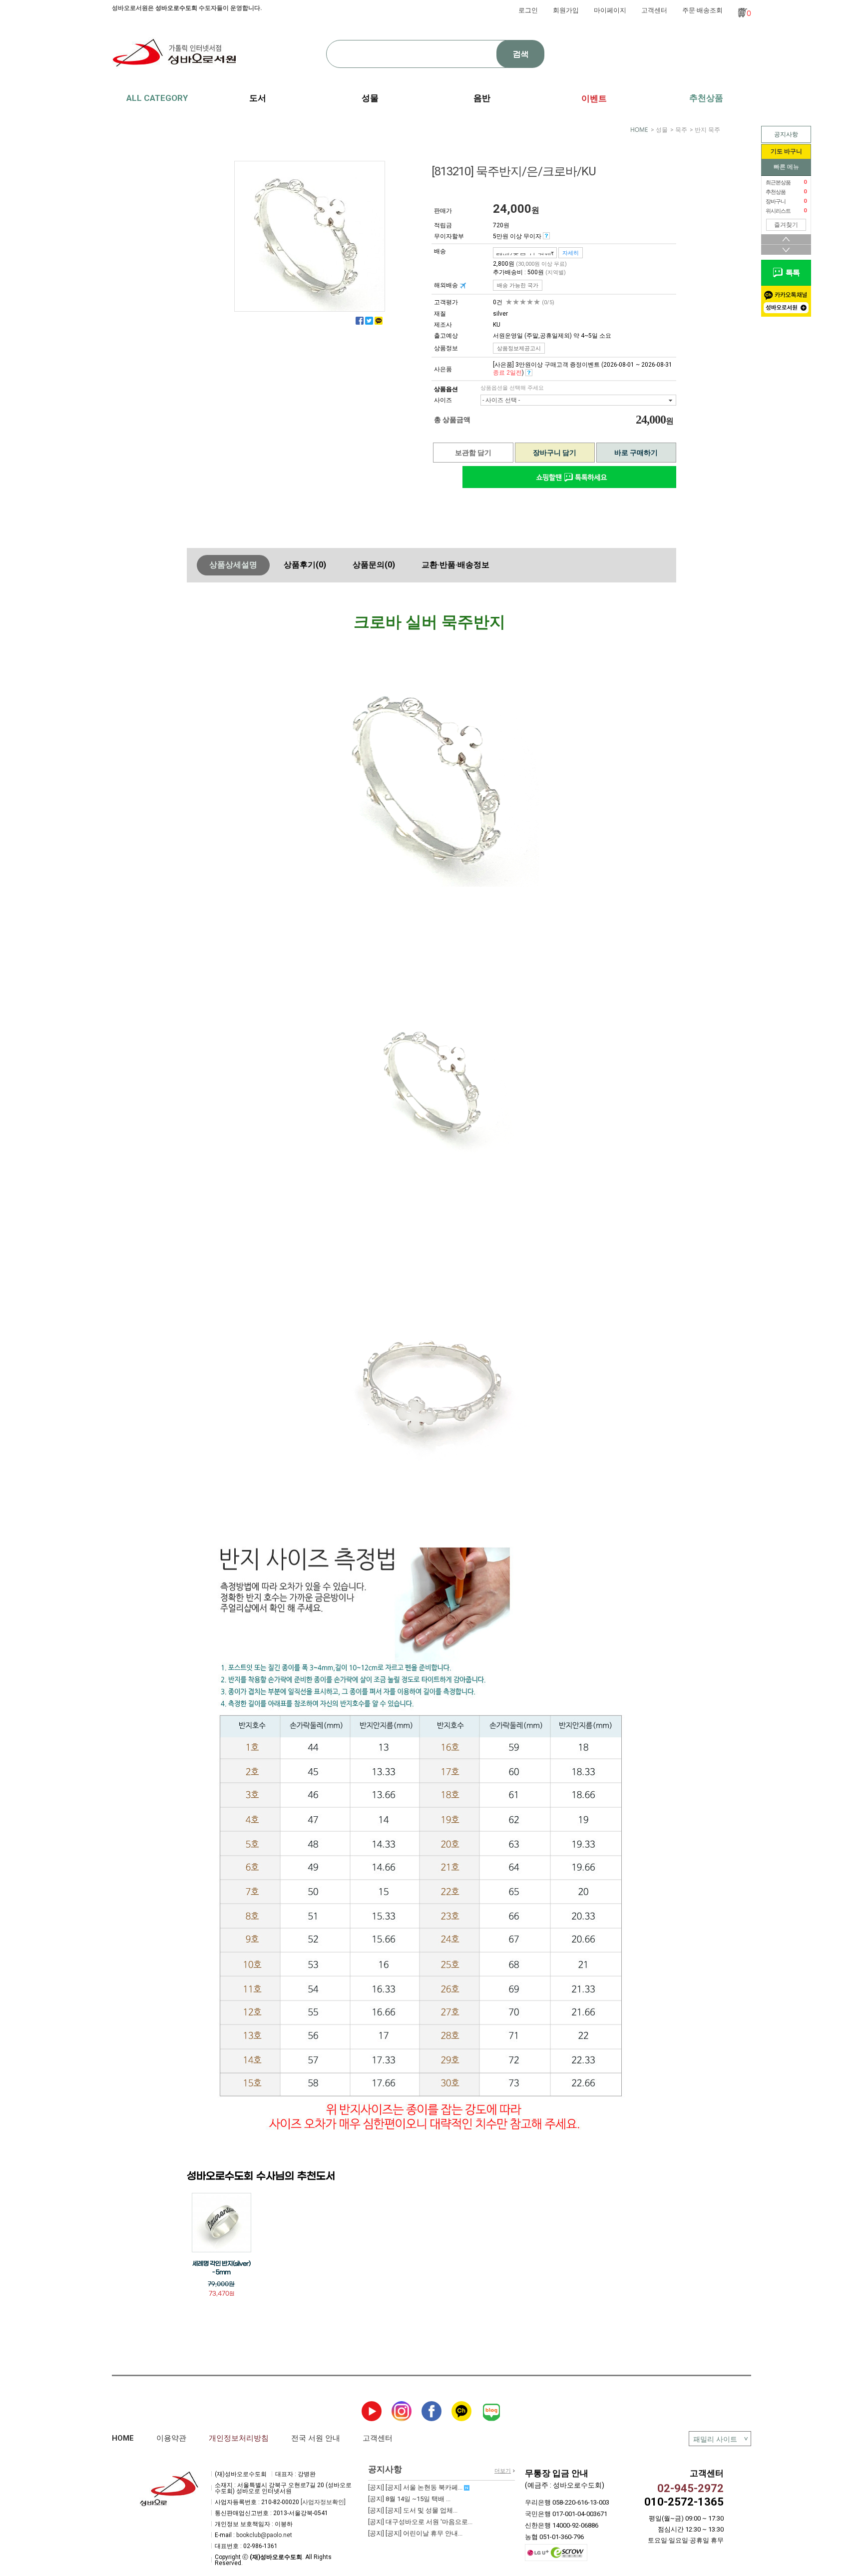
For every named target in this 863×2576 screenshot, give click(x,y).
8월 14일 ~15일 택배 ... (409, 2499)
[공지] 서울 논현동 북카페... (416, 2487)
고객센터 (654, 10)
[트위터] (369, 321)
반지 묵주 (707, 130)
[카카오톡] (379, 321)
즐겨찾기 (786, 225)
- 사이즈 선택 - (501, 400)
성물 (662, 130)
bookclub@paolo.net (264, 2535)
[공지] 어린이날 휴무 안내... (415, 2533)
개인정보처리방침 (239, 2438)
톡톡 (791, 273)
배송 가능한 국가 (518, 285)
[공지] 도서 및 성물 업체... (413, 2510)
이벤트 (594, 98)
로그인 (528, 10)
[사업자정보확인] (323, 2502)
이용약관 (171, 2438)
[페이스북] (360, 321)
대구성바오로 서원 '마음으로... (420, 2522)
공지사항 (786, 134)
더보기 (503, 2471)
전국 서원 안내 (316, 2438)
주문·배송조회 (702, 10)
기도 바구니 (786, 151)
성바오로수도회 (176, 8)
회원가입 (566, 10)
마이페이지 (610, 10)
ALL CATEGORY (157, 98)
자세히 (571, 253)
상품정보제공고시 (519, 348)
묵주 (681, 130)
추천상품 (706, 98)
